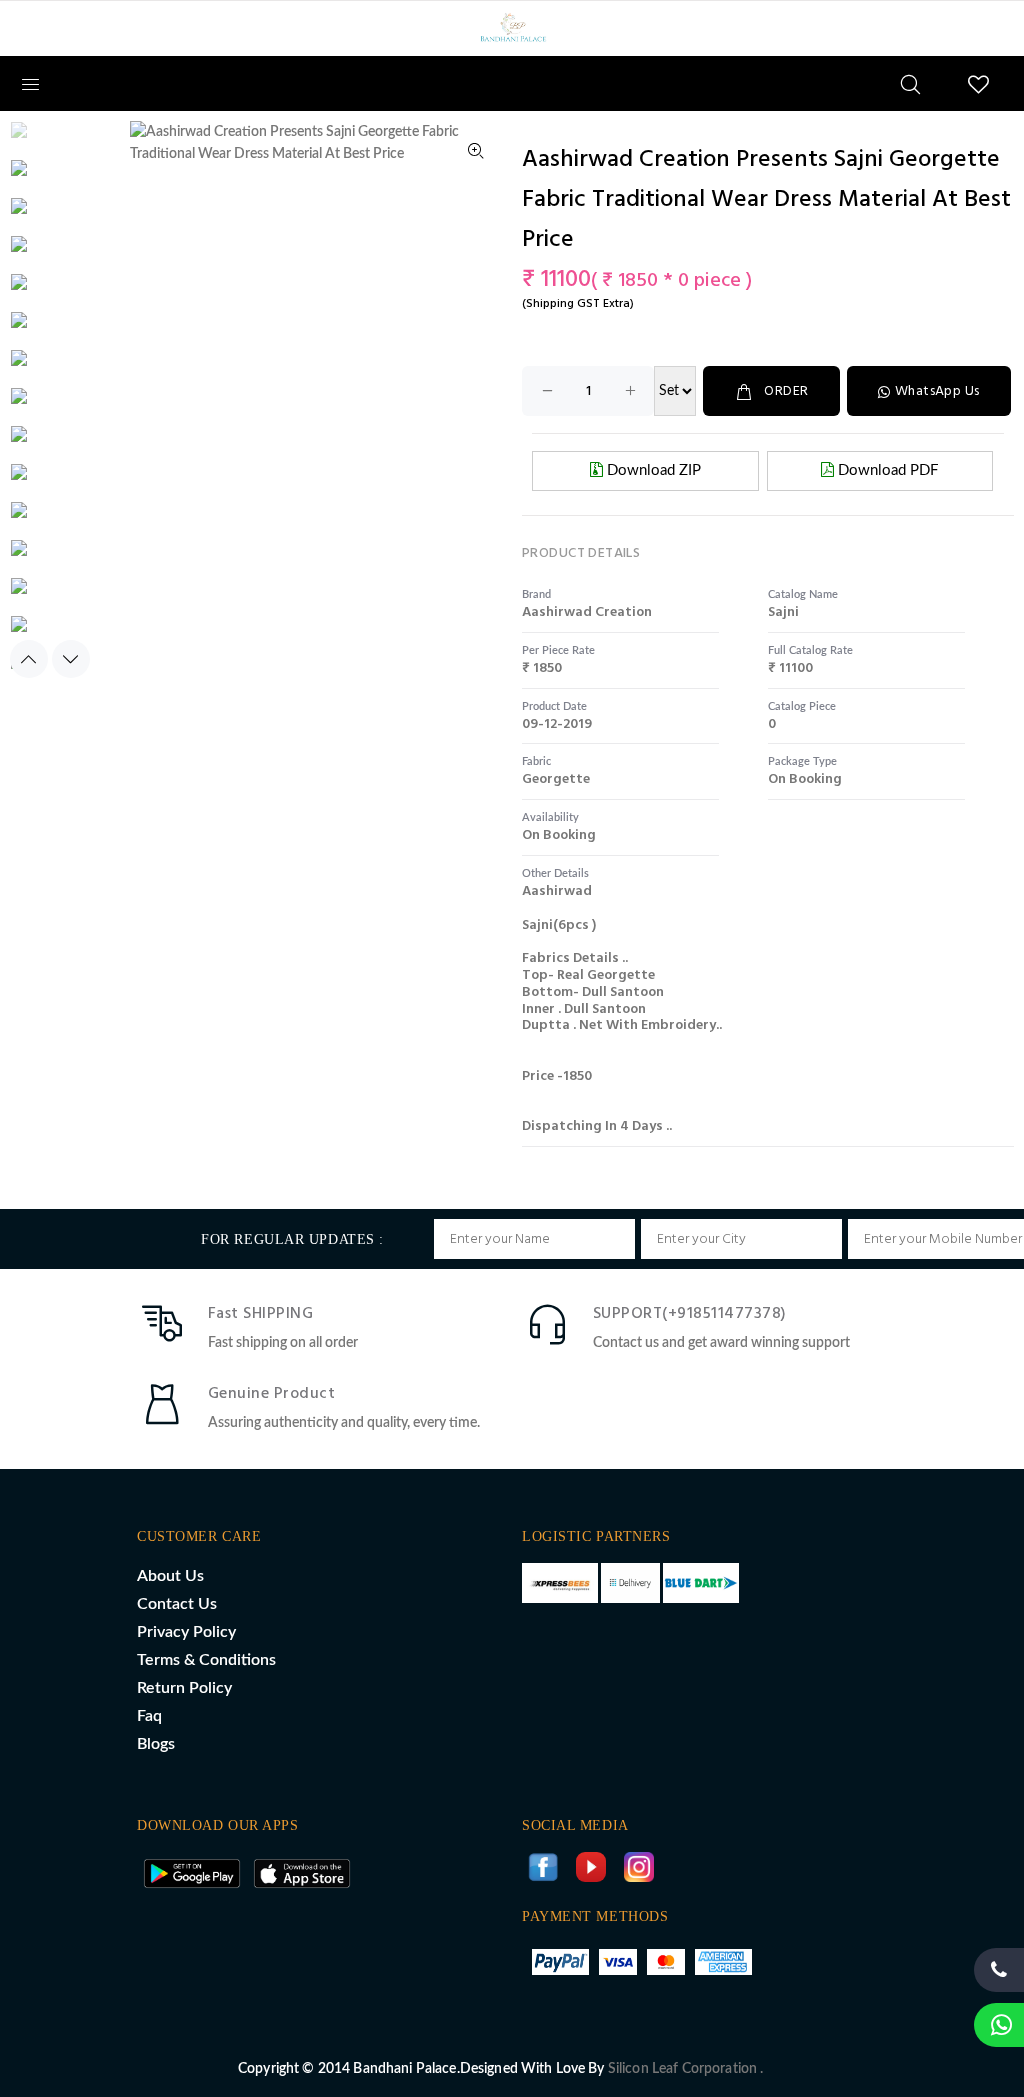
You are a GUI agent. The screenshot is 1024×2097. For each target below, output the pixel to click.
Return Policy (184, 1688)
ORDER (786, 391)
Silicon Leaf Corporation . (686, 2069)
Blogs (156, 1744)
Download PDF (886, 470)
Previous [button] (29, 659)
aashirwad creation (587, 612)
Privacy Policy (186, 1632)
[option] (49, 140)
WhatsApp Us (937, 391)
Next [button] (71, 659)
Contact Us (177, 1604)
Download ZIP (652, 470)
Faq (149, 1716)
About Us (170, 1576)
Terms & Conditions (206, 1660)
